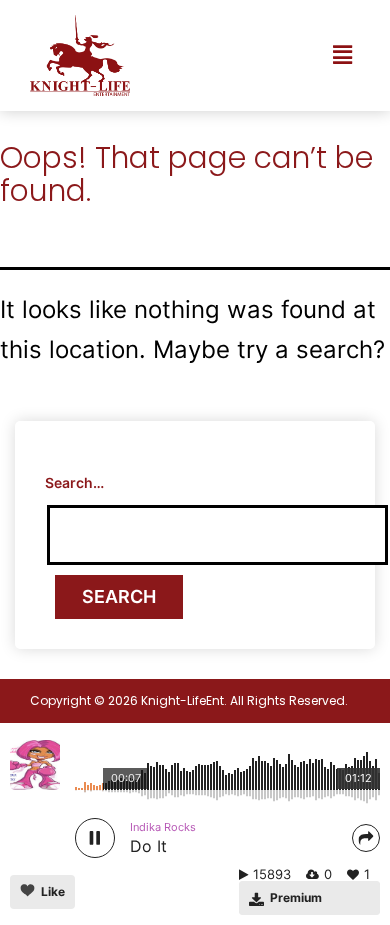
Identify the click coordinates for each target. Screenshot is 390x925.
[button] (343, 55)
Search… (74, 482)
